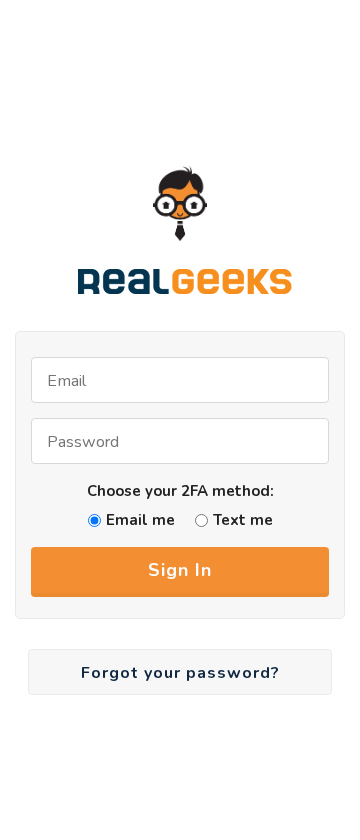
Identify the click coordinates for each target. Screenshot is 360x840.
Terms (231, 93)
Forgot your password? (180, 673)
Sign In (180, 570)
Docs (166, 93)
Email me (140, 520)
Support (309, 93)
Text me (243, 520)
